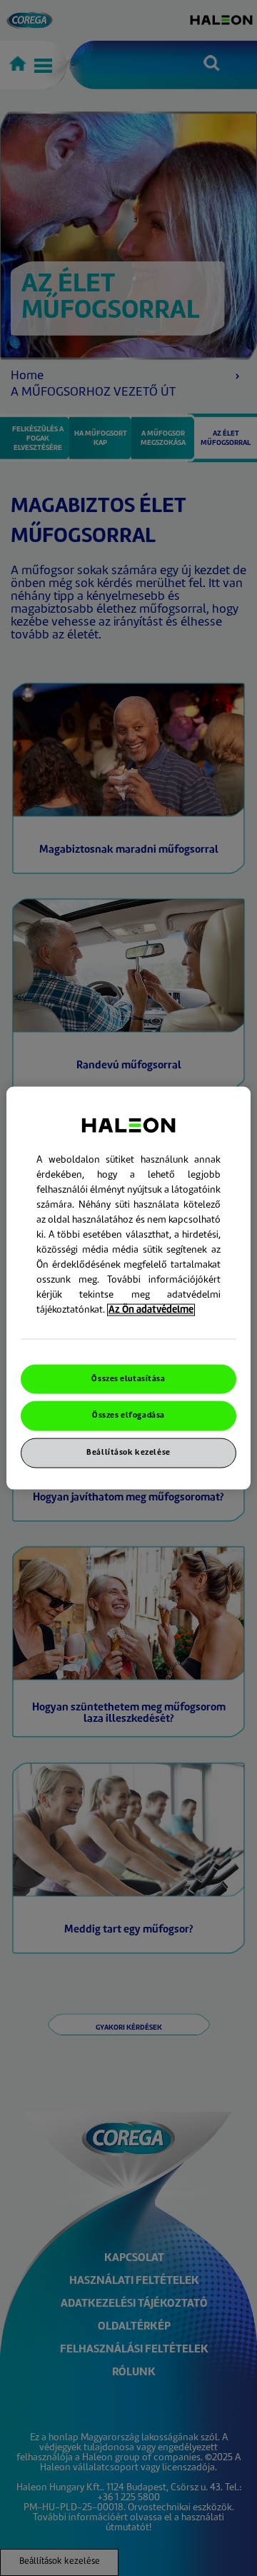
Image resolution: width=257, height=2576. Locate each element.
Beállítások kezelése (128, 1453)
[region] (128, 1288)
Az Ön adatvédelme (151, 1309)
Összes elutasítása (128, 1379)
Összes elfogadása (128, 1416)
